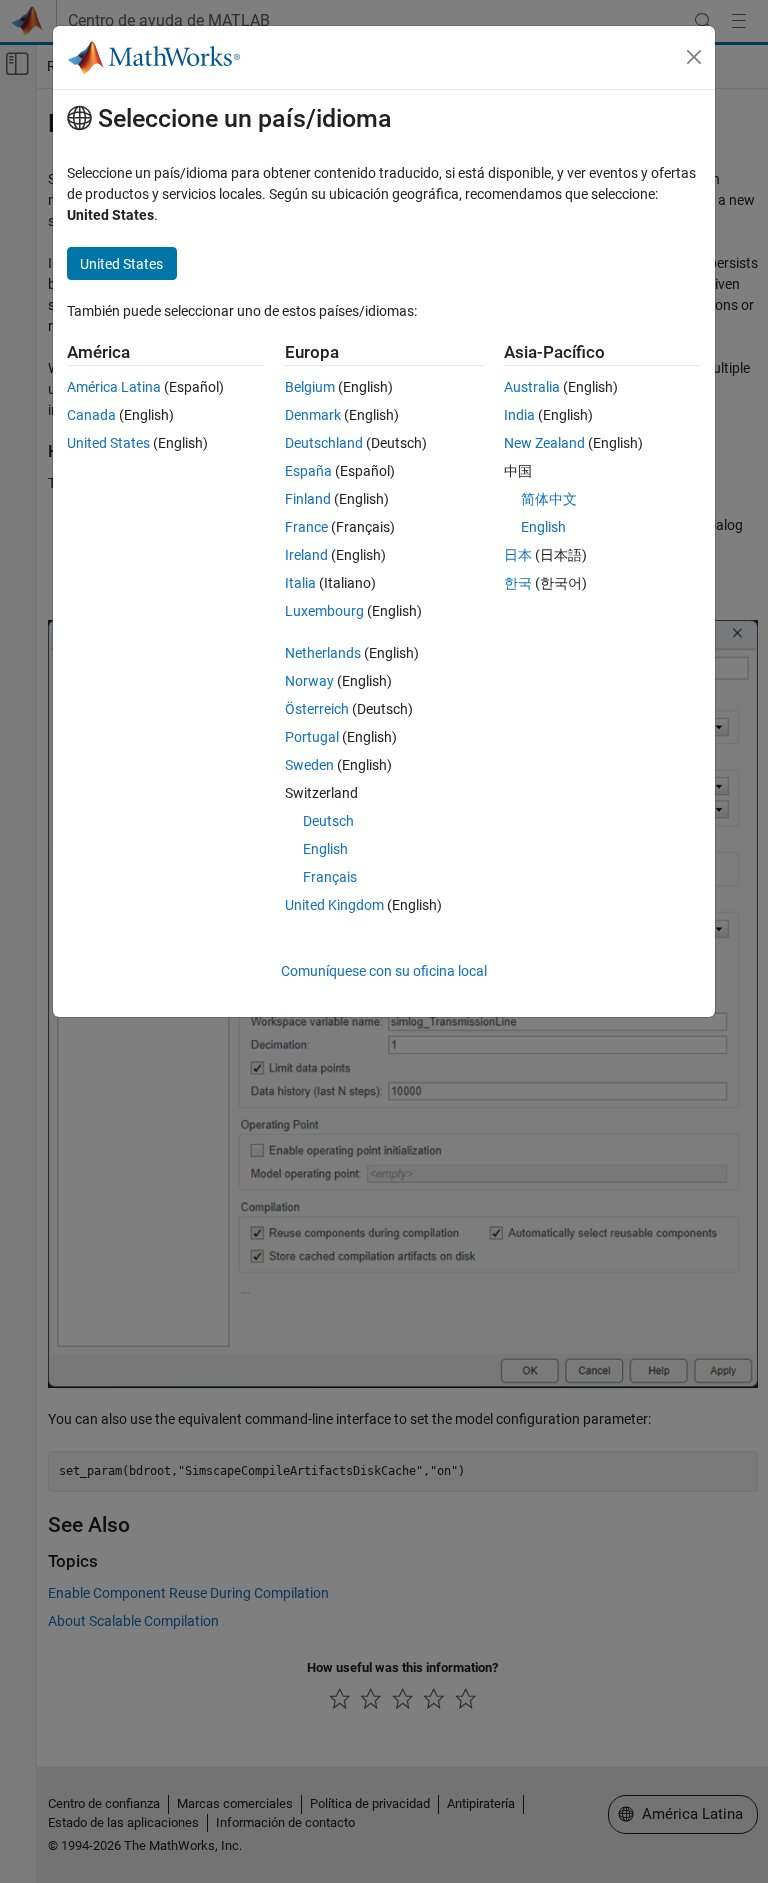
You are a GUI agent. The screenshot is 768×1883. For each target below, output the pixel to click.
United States (108, 443)
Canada (91, 415)
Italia (300, 583)
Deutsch (328, 821)
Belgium (310, 387)
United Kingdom (334, 905)
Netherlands (323, 653)
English (325, 849)
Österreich (317, 709)
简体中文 (549, 499)
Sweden (309, 765)
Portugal (312, 737)
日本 (518, 555)
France (306, 527)
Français (330, 877)
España (308, 471)
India (519, 415)
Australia (532, 387)
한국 (518, 583)
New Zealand (544, 443)
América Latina (114, 387)
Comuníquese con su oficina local (384, 971)
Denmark (313, 415)
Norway (309, 681)
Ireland (306, 555)
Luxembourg (324, 611)
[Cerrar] (694, 57)
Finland (308, 499)
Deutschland (324, 443)
